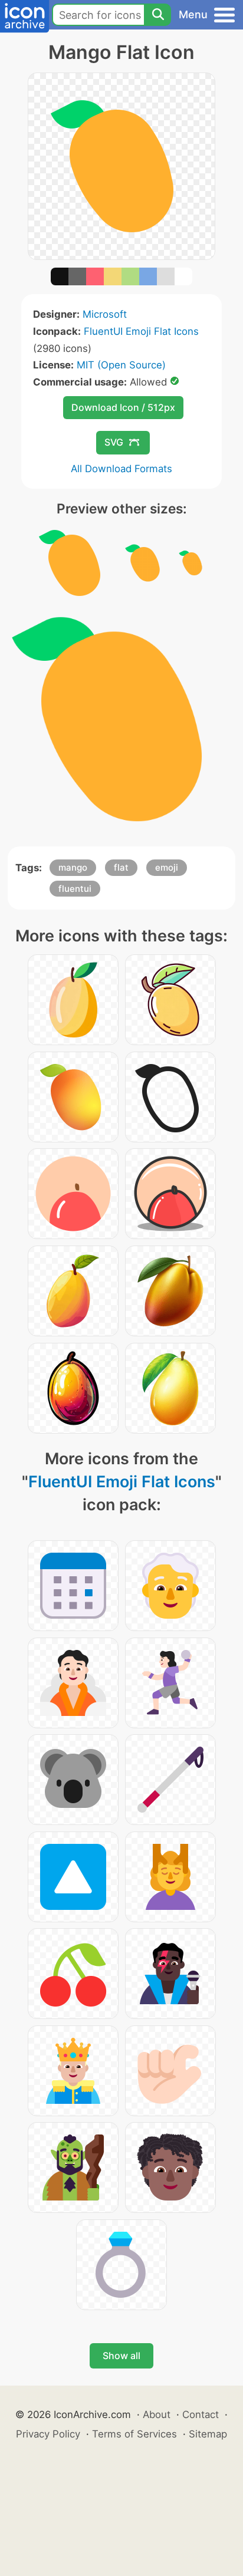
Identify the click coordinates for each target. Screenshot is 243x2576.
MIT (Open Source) (121, 365)
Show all (121, 2356)
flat (121, 867)
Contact (201, 2414)
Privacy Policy (48, 2434)
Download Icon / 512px (123, 407)
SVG (114, 442)
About (157, 2414)
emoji (167, 867)
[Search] (157, 15)
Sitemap (208, 2434)
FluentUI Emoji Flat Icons (141, 331)
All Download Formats (121, 469)
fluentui (75, 889)
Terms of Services (134, 2434)
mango (73, 867)
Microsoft (105, 314)
